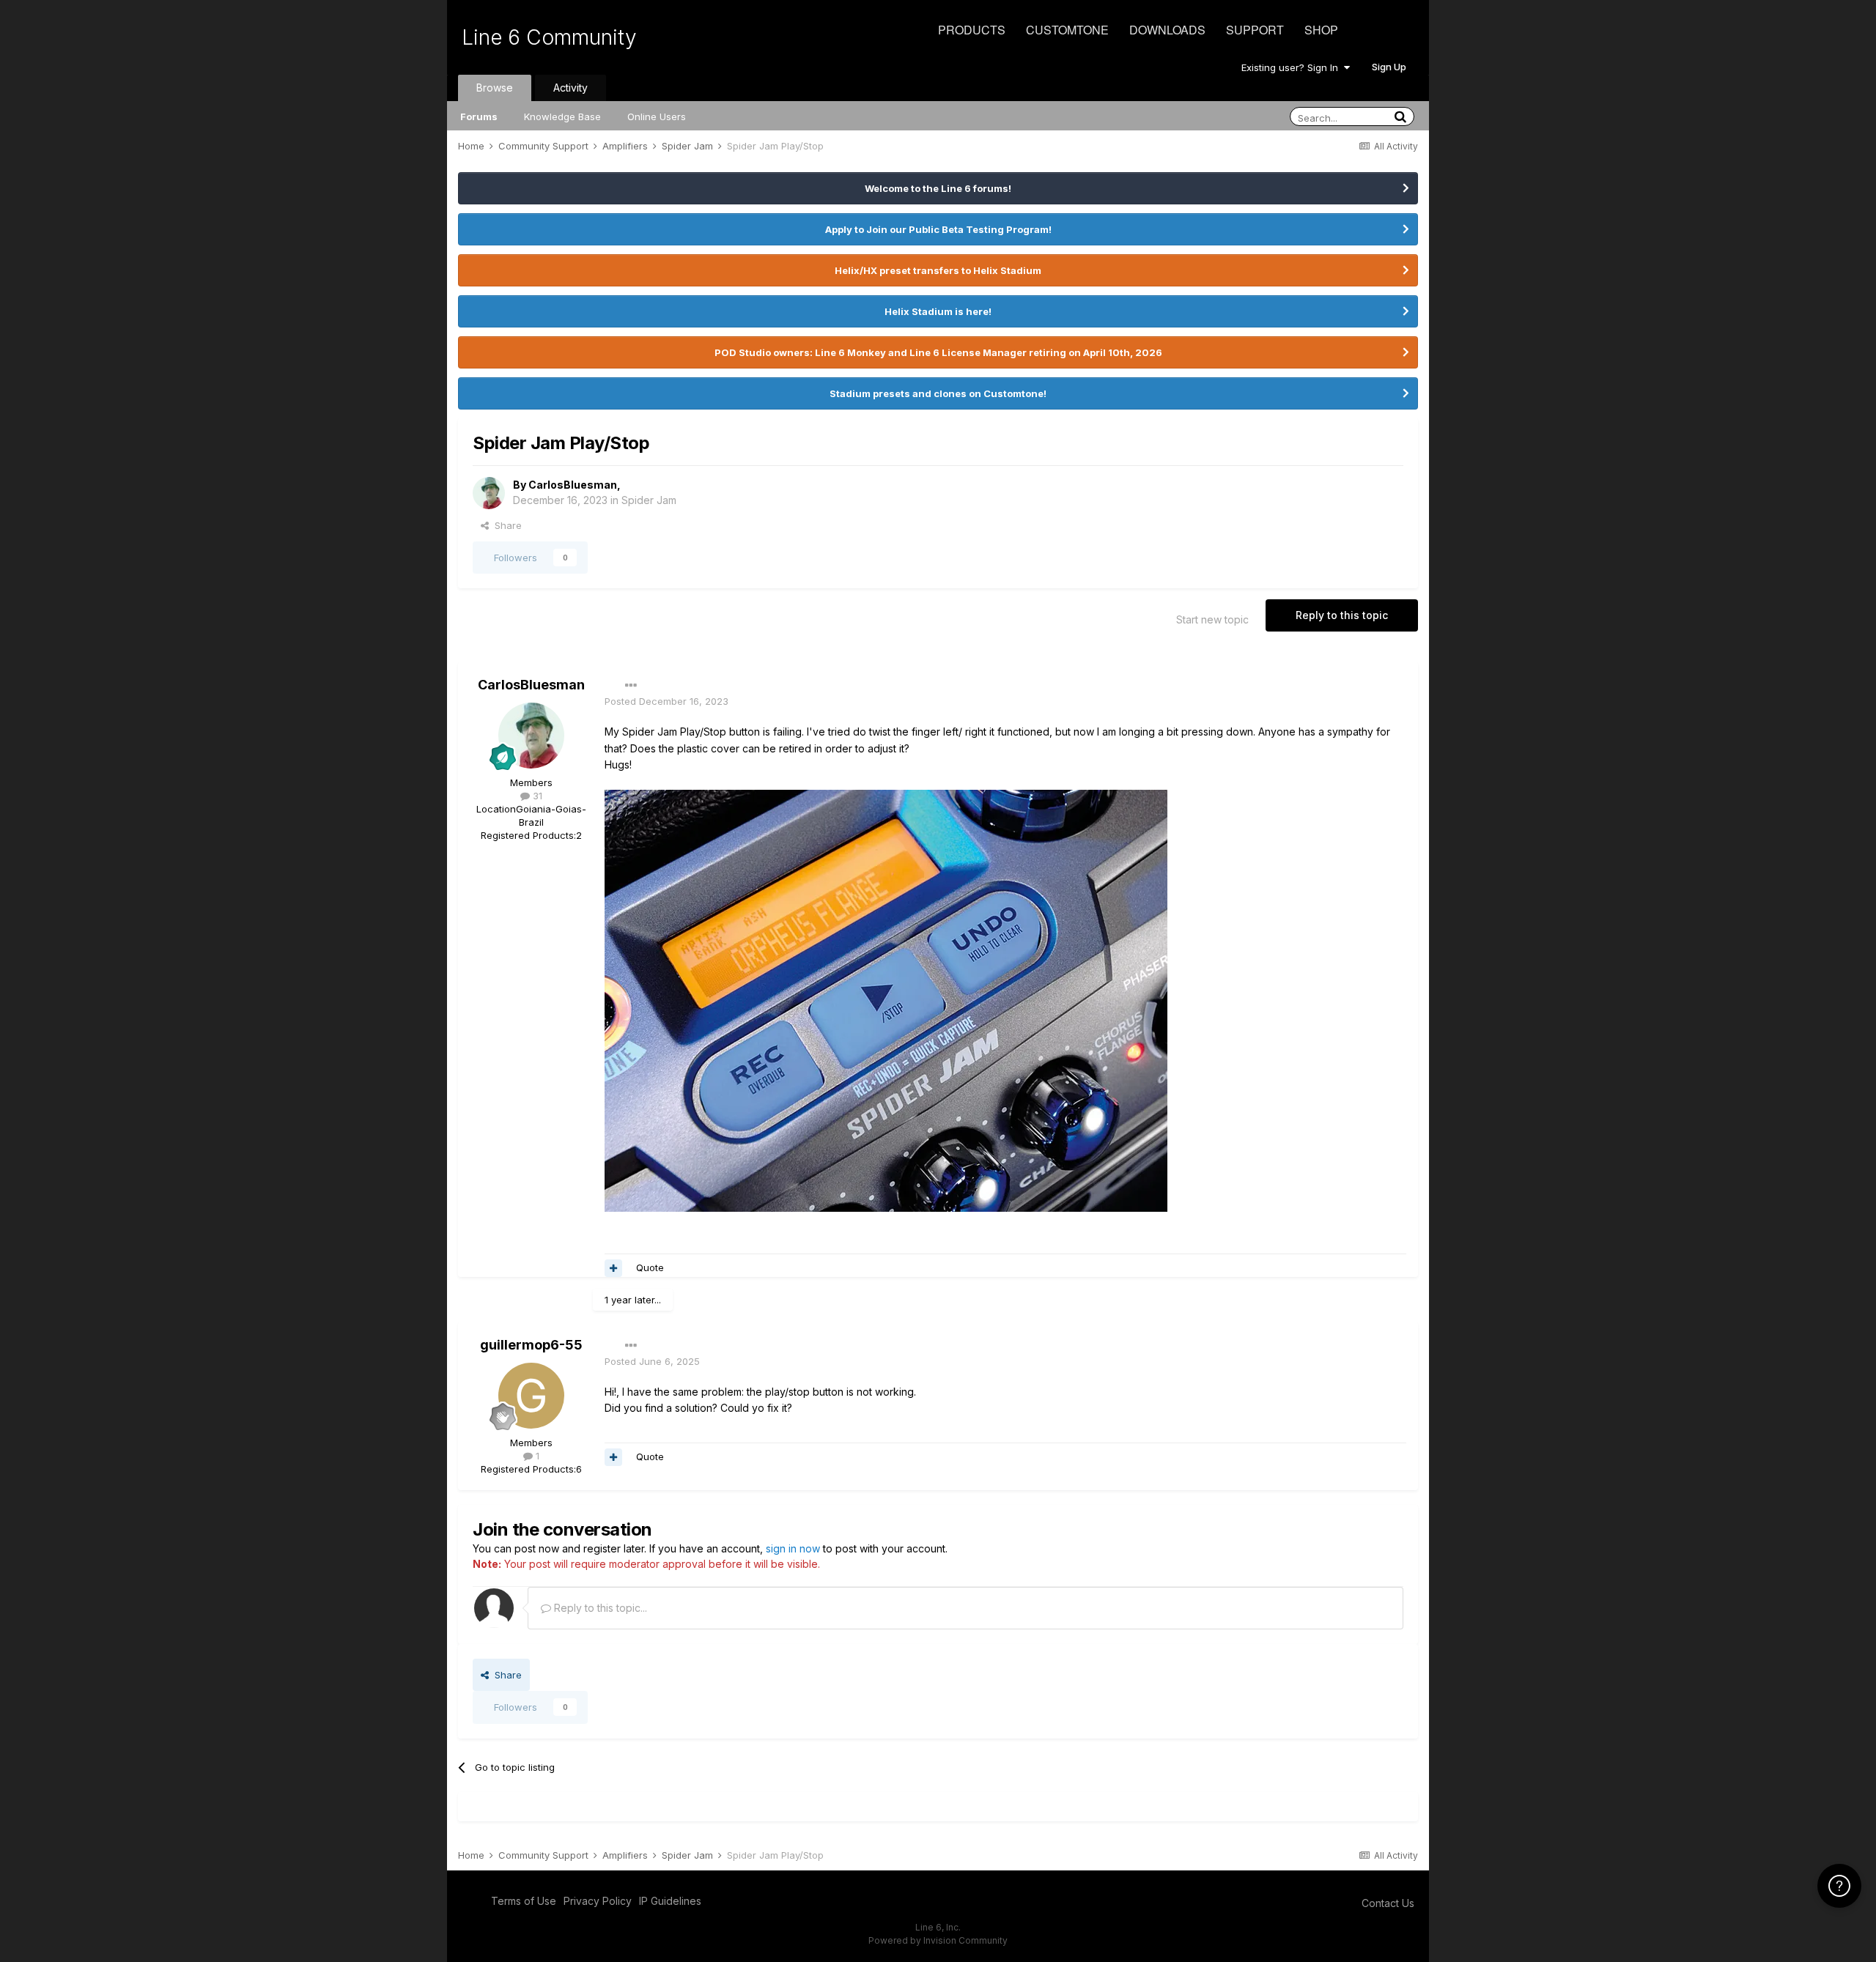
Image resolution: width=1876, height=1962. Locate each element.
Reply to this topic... (599, 1608)
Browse (495, 88)
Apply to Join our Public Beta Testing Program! (938, 229)
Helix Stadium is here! (938, 311)
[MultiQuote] (613, 1268)
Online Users (657, 116)
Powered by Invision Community (938, 1940)
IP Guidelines (670, 1901)
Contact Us (1388, 1903)
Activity (570, 88)
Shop (1321, 30)
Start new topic (1212, 619)
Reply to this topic (1342, 615)
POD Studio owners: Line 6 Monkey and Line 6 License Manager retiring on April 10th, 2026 (938, 352)
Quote (650, 1267)
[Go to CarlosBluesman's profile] (489, 493)
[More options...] (631, 686)
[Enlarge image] (886, 1000)
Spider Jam (649, 500)
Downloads (1167, 30)
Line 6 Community (549, 37)
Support (1255, 30)
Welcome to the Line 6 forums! (938, 188)
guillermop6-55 (531, 1345)
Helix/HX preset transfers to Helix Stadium (938, 270)
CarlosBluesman (573, 485)
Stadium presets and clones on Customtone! (938, 393)
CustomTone (1067, 30)
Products (972, 30)
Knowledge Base (562, 116)
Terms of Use (524, 1901)
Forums (479, 116)
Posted (666, 701)
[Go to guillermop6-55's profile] (531, 1396)
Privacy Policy (598, 1901)
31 (536, 796)
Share (505, 525)
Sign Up (1389, 67)
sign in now (793, 1548)
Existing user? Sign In (1293, 67)
